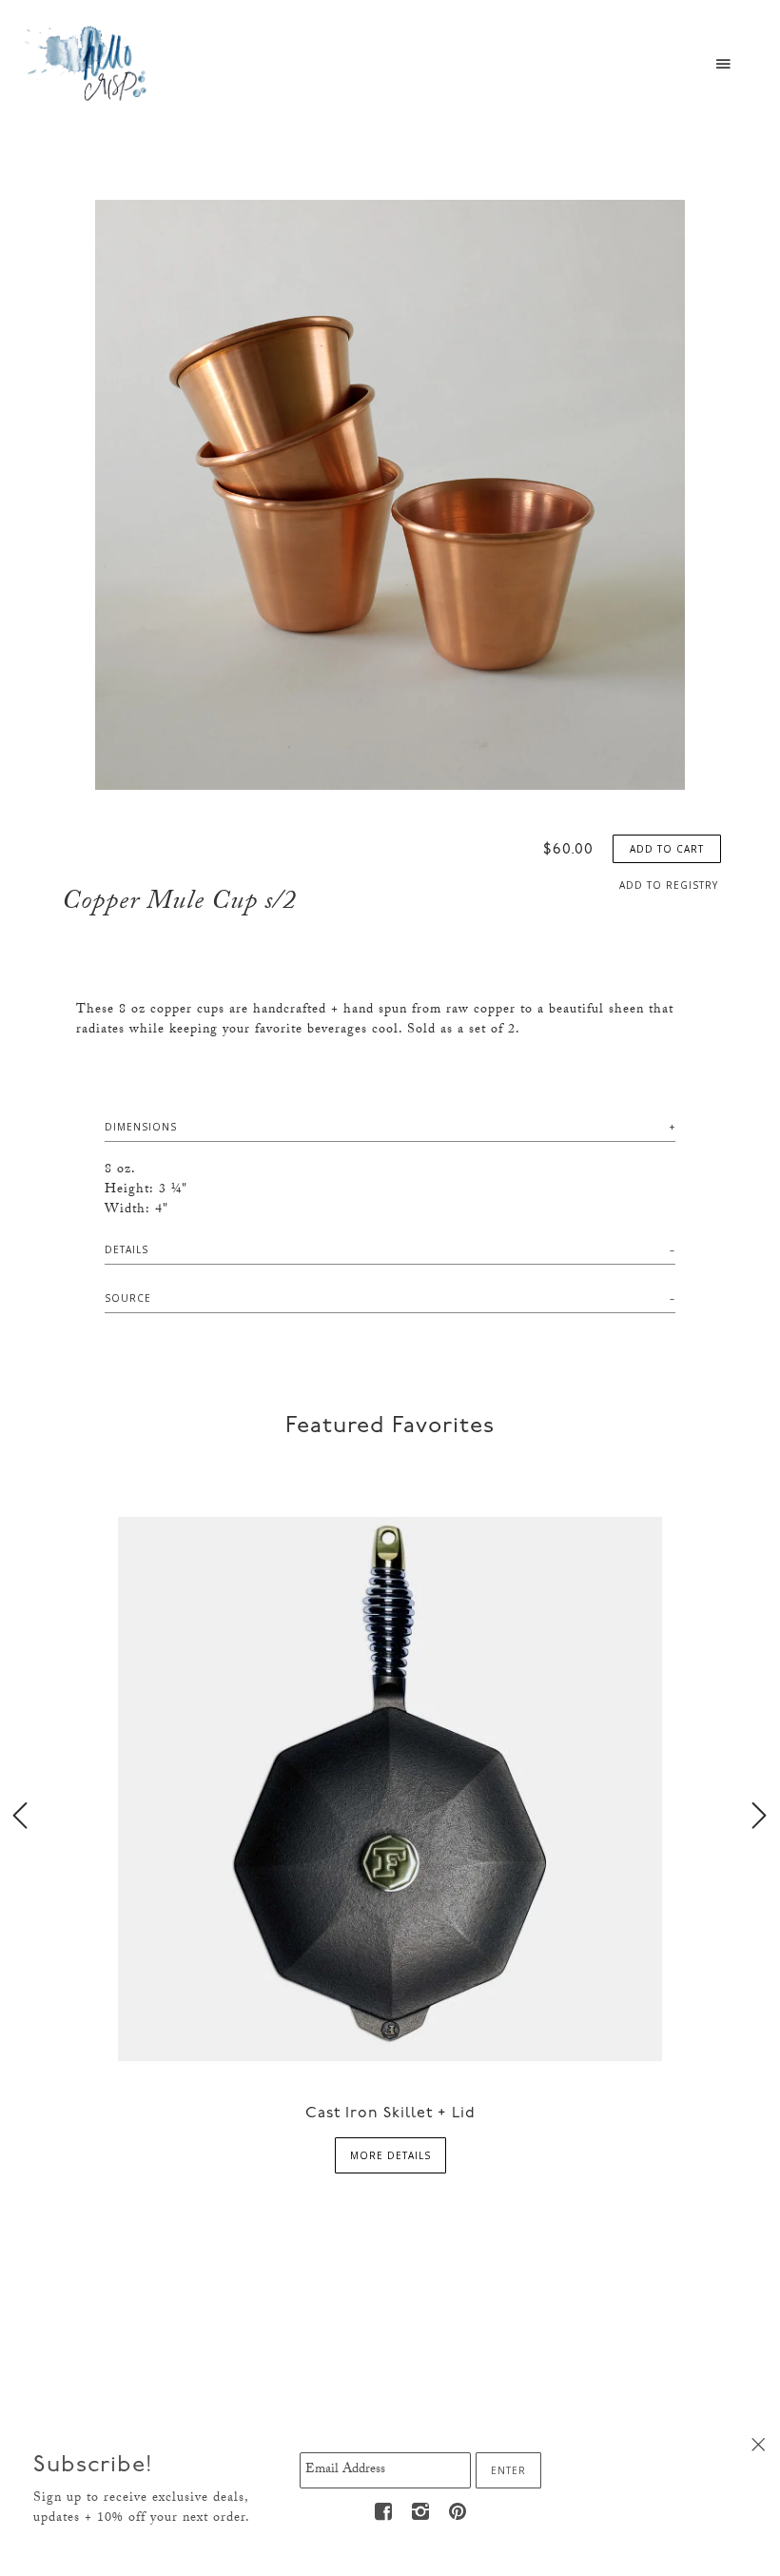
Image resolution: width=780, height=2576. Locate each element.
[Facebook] (383, 2512)
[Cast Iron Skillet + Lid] (390, 1788)
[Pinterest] (458, 2512)
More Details (390, 2155)
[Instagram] (420, 2512)
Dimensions (141, 1127)
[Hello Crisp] (88, 62)
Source (128, 1298)
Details (127, 1249)
